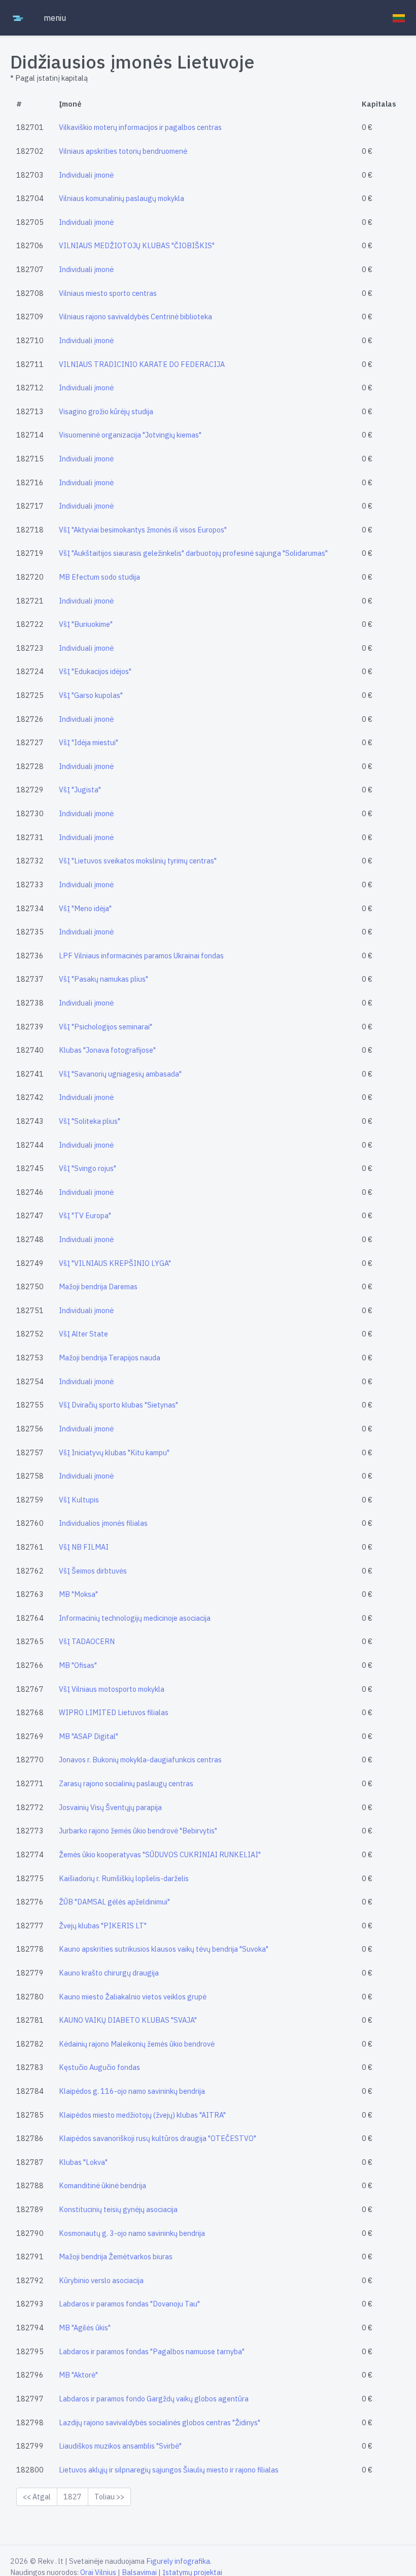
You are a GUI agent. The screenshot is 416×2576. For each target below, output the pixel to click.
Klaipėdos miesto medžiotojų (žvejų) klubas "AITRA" (142, 2115)
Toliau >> (109, 2497)
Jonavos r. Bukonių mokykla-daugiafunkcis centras (140, 1760)
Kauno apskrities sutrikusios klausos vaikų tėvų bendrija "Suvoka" (164, 1949)
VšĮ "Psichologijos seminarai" (106, 1027)
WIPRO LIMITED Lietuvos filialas (114, 1712)
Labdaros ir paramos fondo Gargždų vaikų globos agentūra (154, 2399)
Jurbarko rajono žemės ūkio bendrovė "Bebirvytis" (138, 1831)
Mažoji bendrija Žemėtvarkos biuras (116, 2256)
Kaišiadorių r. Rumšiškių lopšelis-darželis (124, 1878)
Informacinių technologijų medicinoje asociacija (135, 1618)
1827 (73, 2497)
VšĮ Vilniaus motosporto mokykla (112, 1689)
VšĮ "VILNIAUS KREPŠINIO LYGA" (115, 1263)
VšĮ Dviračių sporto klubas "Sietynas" (118, 1405)
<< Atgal (37, 2497)
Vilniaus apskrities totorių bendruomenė (123, 151)
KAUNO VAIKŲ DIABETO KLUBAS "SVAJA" (128, 2020)
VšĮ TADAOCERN (87, 1641)
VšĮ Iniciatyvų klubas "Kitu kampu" (114, 1452)
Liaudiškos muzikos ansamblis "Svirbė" (120, 2446)
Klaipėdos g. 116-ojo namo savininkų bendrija (132, 2091)
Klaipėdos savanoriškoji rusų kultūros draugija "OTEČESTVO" (158, 2138)
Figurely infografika (178, 2561)
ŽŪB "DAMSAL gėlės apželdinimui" (114, 1902)
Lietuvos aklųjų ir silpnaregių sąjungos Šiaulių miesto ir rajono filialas (169, 2470)
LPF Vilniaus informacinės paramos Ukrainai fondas (141, 956)
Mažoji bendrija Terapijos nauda (110, 1358)
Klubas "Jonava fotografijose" (107, 1050)
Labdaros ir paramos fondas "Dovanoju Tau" (129, 2304)
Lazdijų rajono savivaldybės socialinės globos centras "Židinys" (160, 2422)
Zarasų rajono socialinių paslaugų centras (126, 1783)
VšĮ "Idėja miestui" (89, 742)
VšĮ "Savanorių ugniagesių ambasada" (120, 1074)
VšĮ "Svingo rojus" (88, 1168)
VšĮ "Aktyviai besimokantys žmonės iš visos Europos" (143, 530)
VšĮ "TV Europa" (85, 1215)
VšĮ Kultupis (79, 1500)
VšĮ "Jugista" (80, 790)
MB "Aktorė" (78, 2375)
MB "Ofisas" (78, 1665)
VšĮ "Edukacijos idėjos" (95, 671)
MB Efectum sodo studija (99, 577)
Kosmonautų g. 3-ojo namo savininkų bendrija (132, 2233)
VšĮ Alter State (83, 1334)
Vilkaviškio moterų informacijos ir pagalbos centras (140, 127)
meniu (55, 18)
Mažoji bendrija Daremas (98, 1286)
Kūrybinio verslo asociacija (101, 2280)
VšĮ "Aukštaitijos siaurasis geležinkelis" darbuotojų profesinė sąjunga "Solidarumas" (193, 553)
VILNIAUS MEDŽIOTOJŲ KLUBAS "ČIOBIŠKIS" (137, 245)
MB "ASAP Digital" (89, 1736)
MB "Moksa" (78, 1594)
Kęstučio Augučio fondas (99, 2067)
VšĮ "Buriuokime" (86, 624)
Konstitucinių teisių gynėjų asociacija (118, 2209)
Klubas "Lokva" (83, 2162)
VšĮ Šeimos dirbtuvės (93, 1571)
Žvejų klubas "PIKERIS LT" (103, 1926)
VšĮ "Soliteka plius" (90, 1121)
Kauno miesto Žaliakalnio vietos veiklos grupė (133, 1997)
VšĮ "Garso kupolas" (91, 695)
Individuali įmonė (86, 175)
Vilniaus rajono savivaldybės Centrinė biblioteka (135, 316)
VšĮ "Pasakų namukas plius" (103, 979)
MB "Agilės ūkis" (85, 2328)
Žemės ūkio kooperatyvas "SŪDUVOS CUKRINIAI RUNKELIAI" (160, 1854)
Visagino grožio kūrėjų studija (106, 411)
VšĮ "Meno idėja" (85, 908)
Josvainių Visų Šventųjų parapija (110, 1807)
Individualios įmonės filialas (103, 1523)
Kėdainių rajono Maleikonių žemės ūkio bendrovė (137, 2044)
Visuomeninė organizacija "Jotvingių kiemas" (130, 435)
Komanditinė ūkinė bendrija (102, 2185)
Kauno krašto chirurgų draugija (109, 1973)
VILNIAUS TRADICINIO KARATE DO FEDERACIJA (142, 364)
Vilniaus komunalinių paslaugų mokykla (122, 198)
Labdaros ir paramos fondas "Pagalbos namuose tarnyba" (152, 2351)
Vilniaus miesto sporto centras (108, 293)
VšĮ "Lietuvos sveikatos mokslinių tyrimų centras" (138, 861)
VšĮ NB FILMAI (84, 1547)
